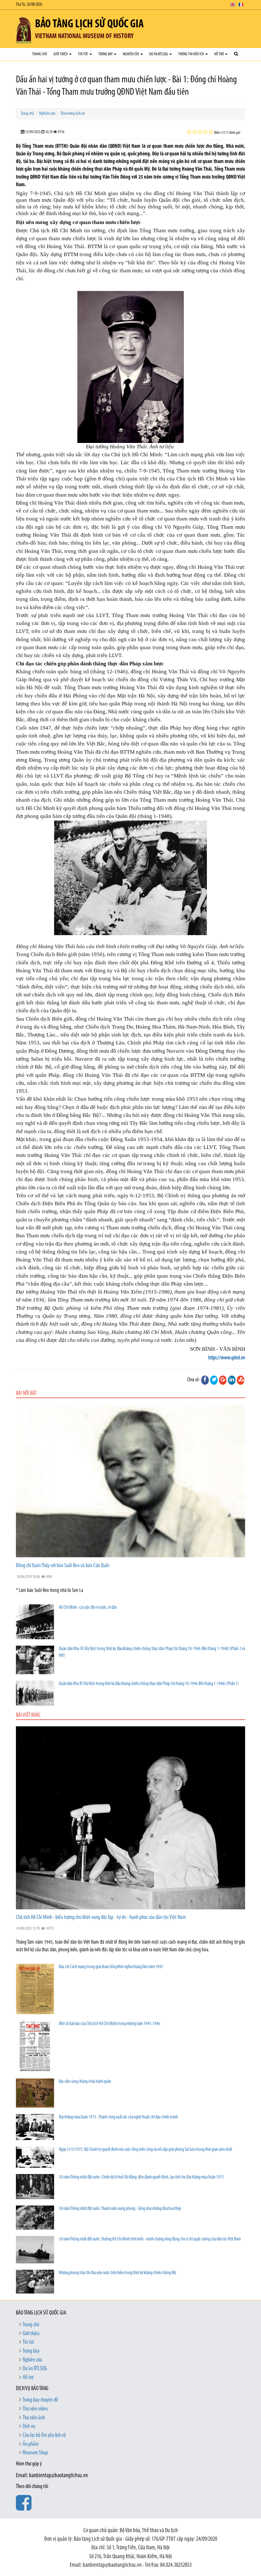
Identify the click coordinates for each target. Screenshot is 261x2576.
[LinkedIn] (232, 1380)
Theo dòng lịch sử (73, 114)
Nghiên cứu (131, 54)
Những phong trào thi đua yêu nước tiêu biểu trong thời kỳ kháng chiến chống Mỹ (117, 2273)
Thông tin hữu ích (191, 54)
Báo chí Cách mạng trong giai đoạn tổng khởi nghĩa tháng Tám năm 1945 (111, 1967)
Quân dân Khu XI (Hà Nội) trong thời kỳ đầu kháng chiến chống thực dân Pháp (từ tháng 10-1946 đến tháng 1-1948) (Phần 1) (149, 1684)
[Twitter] (214, 1380)
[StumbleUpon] (241, 1380)
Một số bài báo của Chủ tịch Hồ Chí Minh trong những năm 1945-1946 (109, 2024)
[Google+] (223, 1380)
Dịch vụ (29, 2427)
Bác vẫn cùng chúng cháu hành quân (85, 2082)
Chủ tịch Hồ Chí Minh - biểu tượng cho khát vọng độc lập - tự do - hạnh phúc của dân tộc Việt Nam (101, 1918)
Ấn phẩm (31, 2444)
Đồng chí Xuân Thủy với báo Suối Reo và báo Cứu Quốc (63, 1566)
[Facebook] (205, 1380)
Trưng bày (106, 54)
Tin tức (83, 54)
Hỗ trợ (219, 54)
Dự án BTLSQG (159, 54)
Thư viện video (35, 2409)
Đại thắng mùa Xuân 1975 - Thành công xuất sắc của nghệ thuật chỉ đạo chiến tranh (118, 2117)
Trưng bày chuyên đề (40, 2400)
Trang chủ (40, 54)
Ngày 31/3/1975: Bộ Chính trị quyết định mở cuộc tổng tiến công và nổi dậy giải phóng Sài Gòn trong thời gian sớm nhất (145, 2150)
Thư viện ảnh (34, 2418)
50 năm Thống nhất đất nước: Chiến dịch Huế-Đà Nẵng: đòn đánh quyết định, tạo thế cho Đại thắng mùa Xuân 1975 (141, 2177)
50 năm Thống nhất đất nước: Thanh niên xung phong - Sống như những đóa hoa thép (120, 2209)
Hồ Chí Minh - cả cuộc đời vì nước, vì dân (88, 1608)
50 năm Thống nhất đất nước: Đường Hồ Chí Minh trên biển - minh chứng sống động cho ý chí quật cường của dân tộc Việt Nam (150, 2239)
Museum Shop (35, 2453)
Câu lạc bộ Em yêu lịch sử (44, 2436)
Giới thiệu (61, 54)
